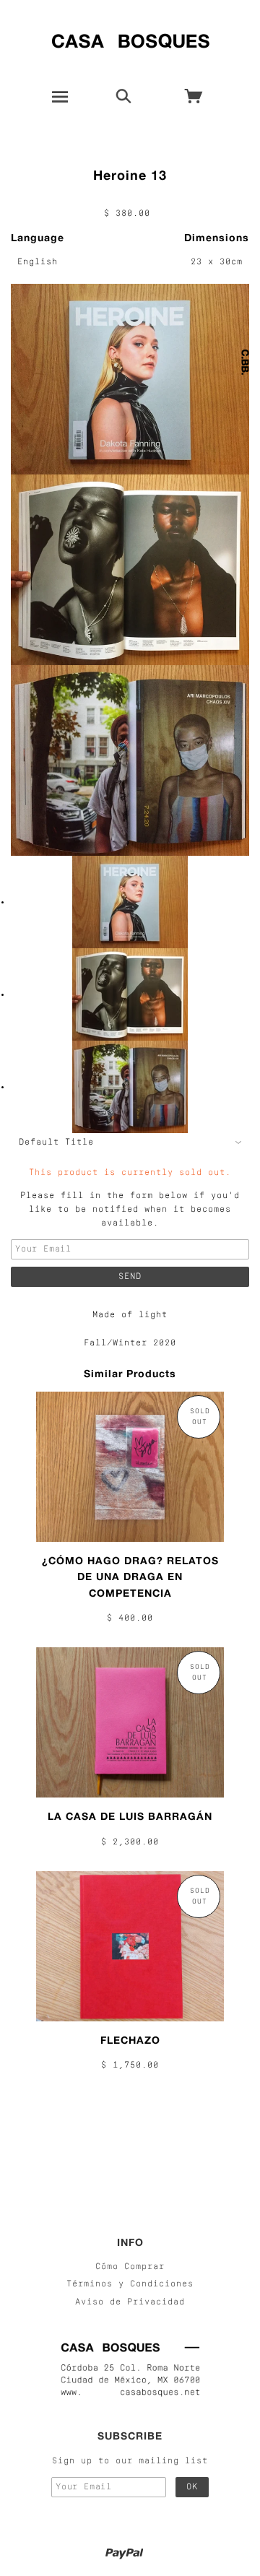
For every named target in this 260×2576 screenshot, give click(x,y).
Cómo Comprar (130, 2267)
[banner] (130, 38)
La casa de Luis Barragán (130, 1816)
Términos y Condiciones (130, 2284)
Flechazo (130, 2040)
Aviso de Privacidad (130, 2302)
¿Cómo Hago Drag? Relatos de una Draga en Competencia (130, 1577)
